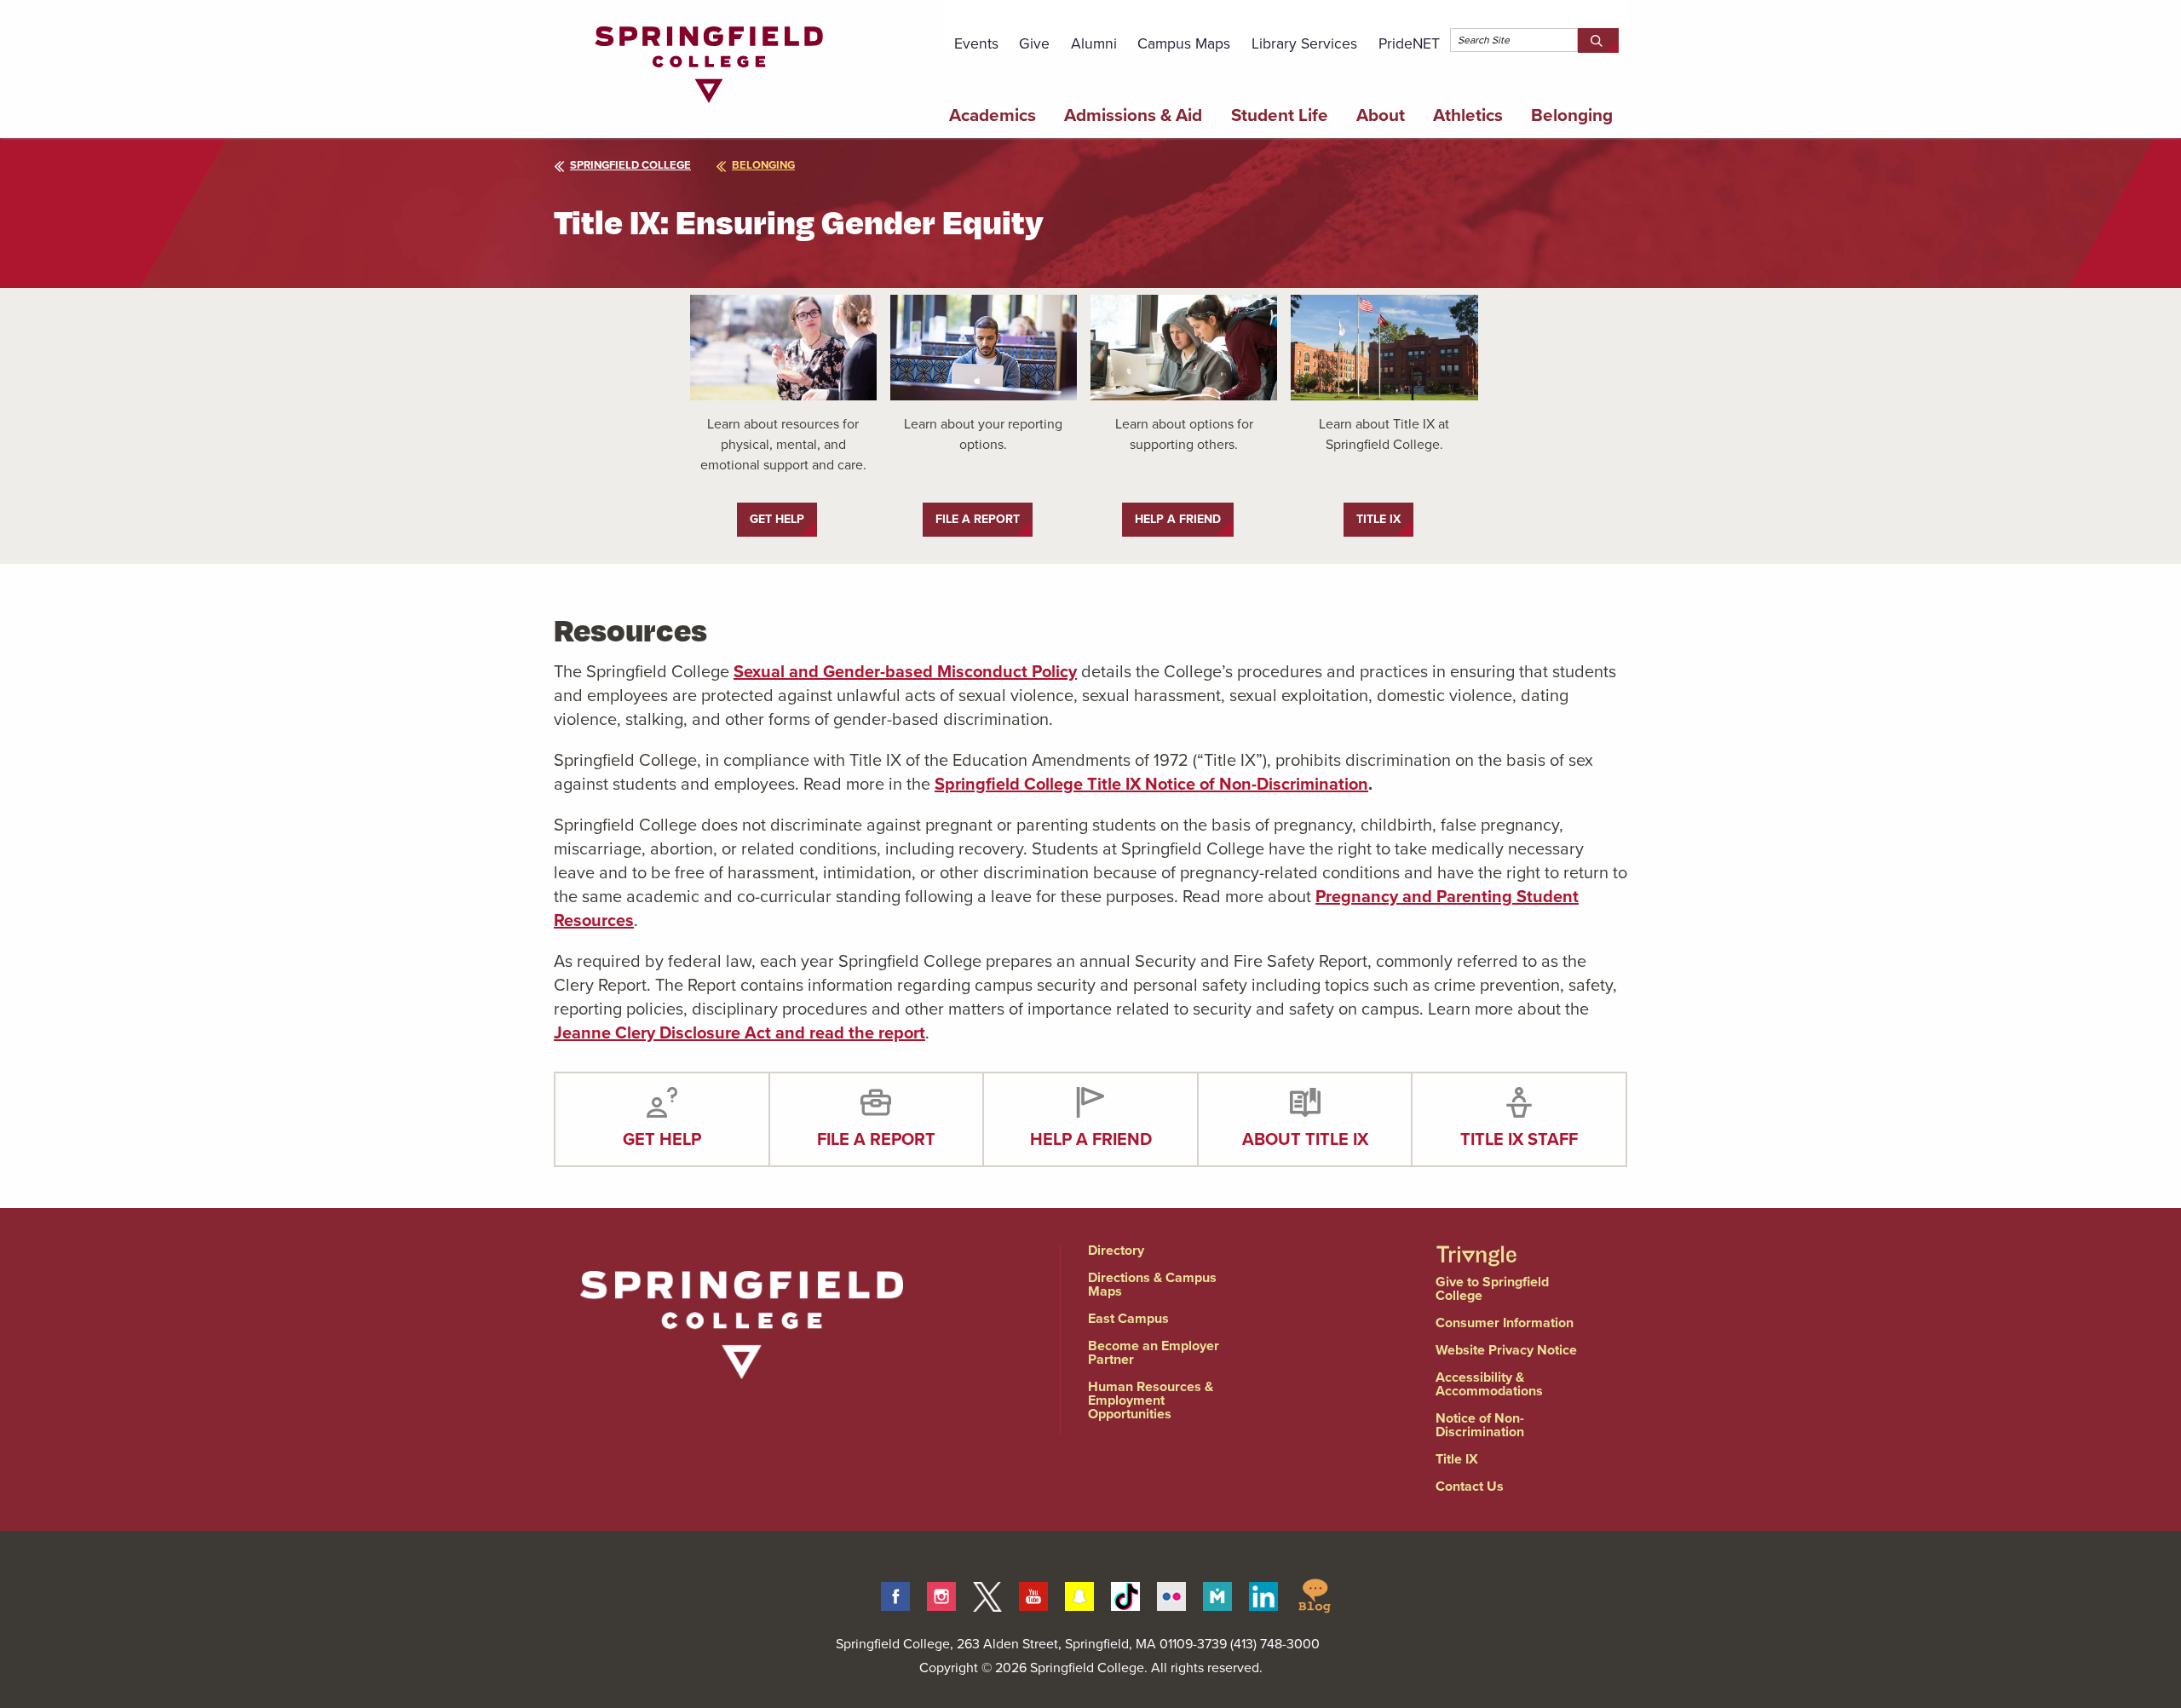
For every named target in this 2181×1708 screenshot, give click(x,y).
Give (1034, 43)
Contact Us (1470, 1486)
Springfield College (630, 165)
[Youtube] (1033, 1594)
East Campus (1128, 1318)
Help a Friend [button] (1178, 519)
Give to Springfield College (1492, 1288)
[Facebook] (895, 1594)
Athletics (1468, 115)
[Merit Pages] (1217, 1594)
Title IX (1457, 1459)
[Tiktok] (1125, 1594)
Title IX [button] (1378, 519)
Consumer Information (1505, 1323)
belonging (763, 165)
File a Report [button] (978, 519)
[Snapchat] (1079, 1594)
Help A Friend (1091, 1139)
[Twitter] (987, 1594)
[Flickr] (1171, 1594)
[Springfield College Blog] (1315, 1594)
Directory (1116, 1250)
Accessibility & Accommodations (1489, 1384)
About (1381, 115)
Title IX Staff (1519, 1139)
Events (976, 43)
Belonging (1572, 115)
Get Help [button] (777, 519)
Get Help (662, 1139)
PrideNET (1409, 43)
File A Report (876, 1139)
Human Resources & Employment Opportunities (1151, 1400)
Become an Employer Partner (1154, 1352)
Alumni (1094, 43)
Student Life (1280, 115)
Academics (993, 115)
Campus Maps (1184, 43)
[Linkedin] (1263, 1594)
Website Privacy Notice (1506, 1350)
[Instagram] (941, 1594)
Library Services (1304, 43)
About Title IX (1305, 1139)
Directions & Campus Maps (1152, 1284)
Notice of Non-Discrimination (1480, 1425)
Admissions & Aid (1133, 115)
